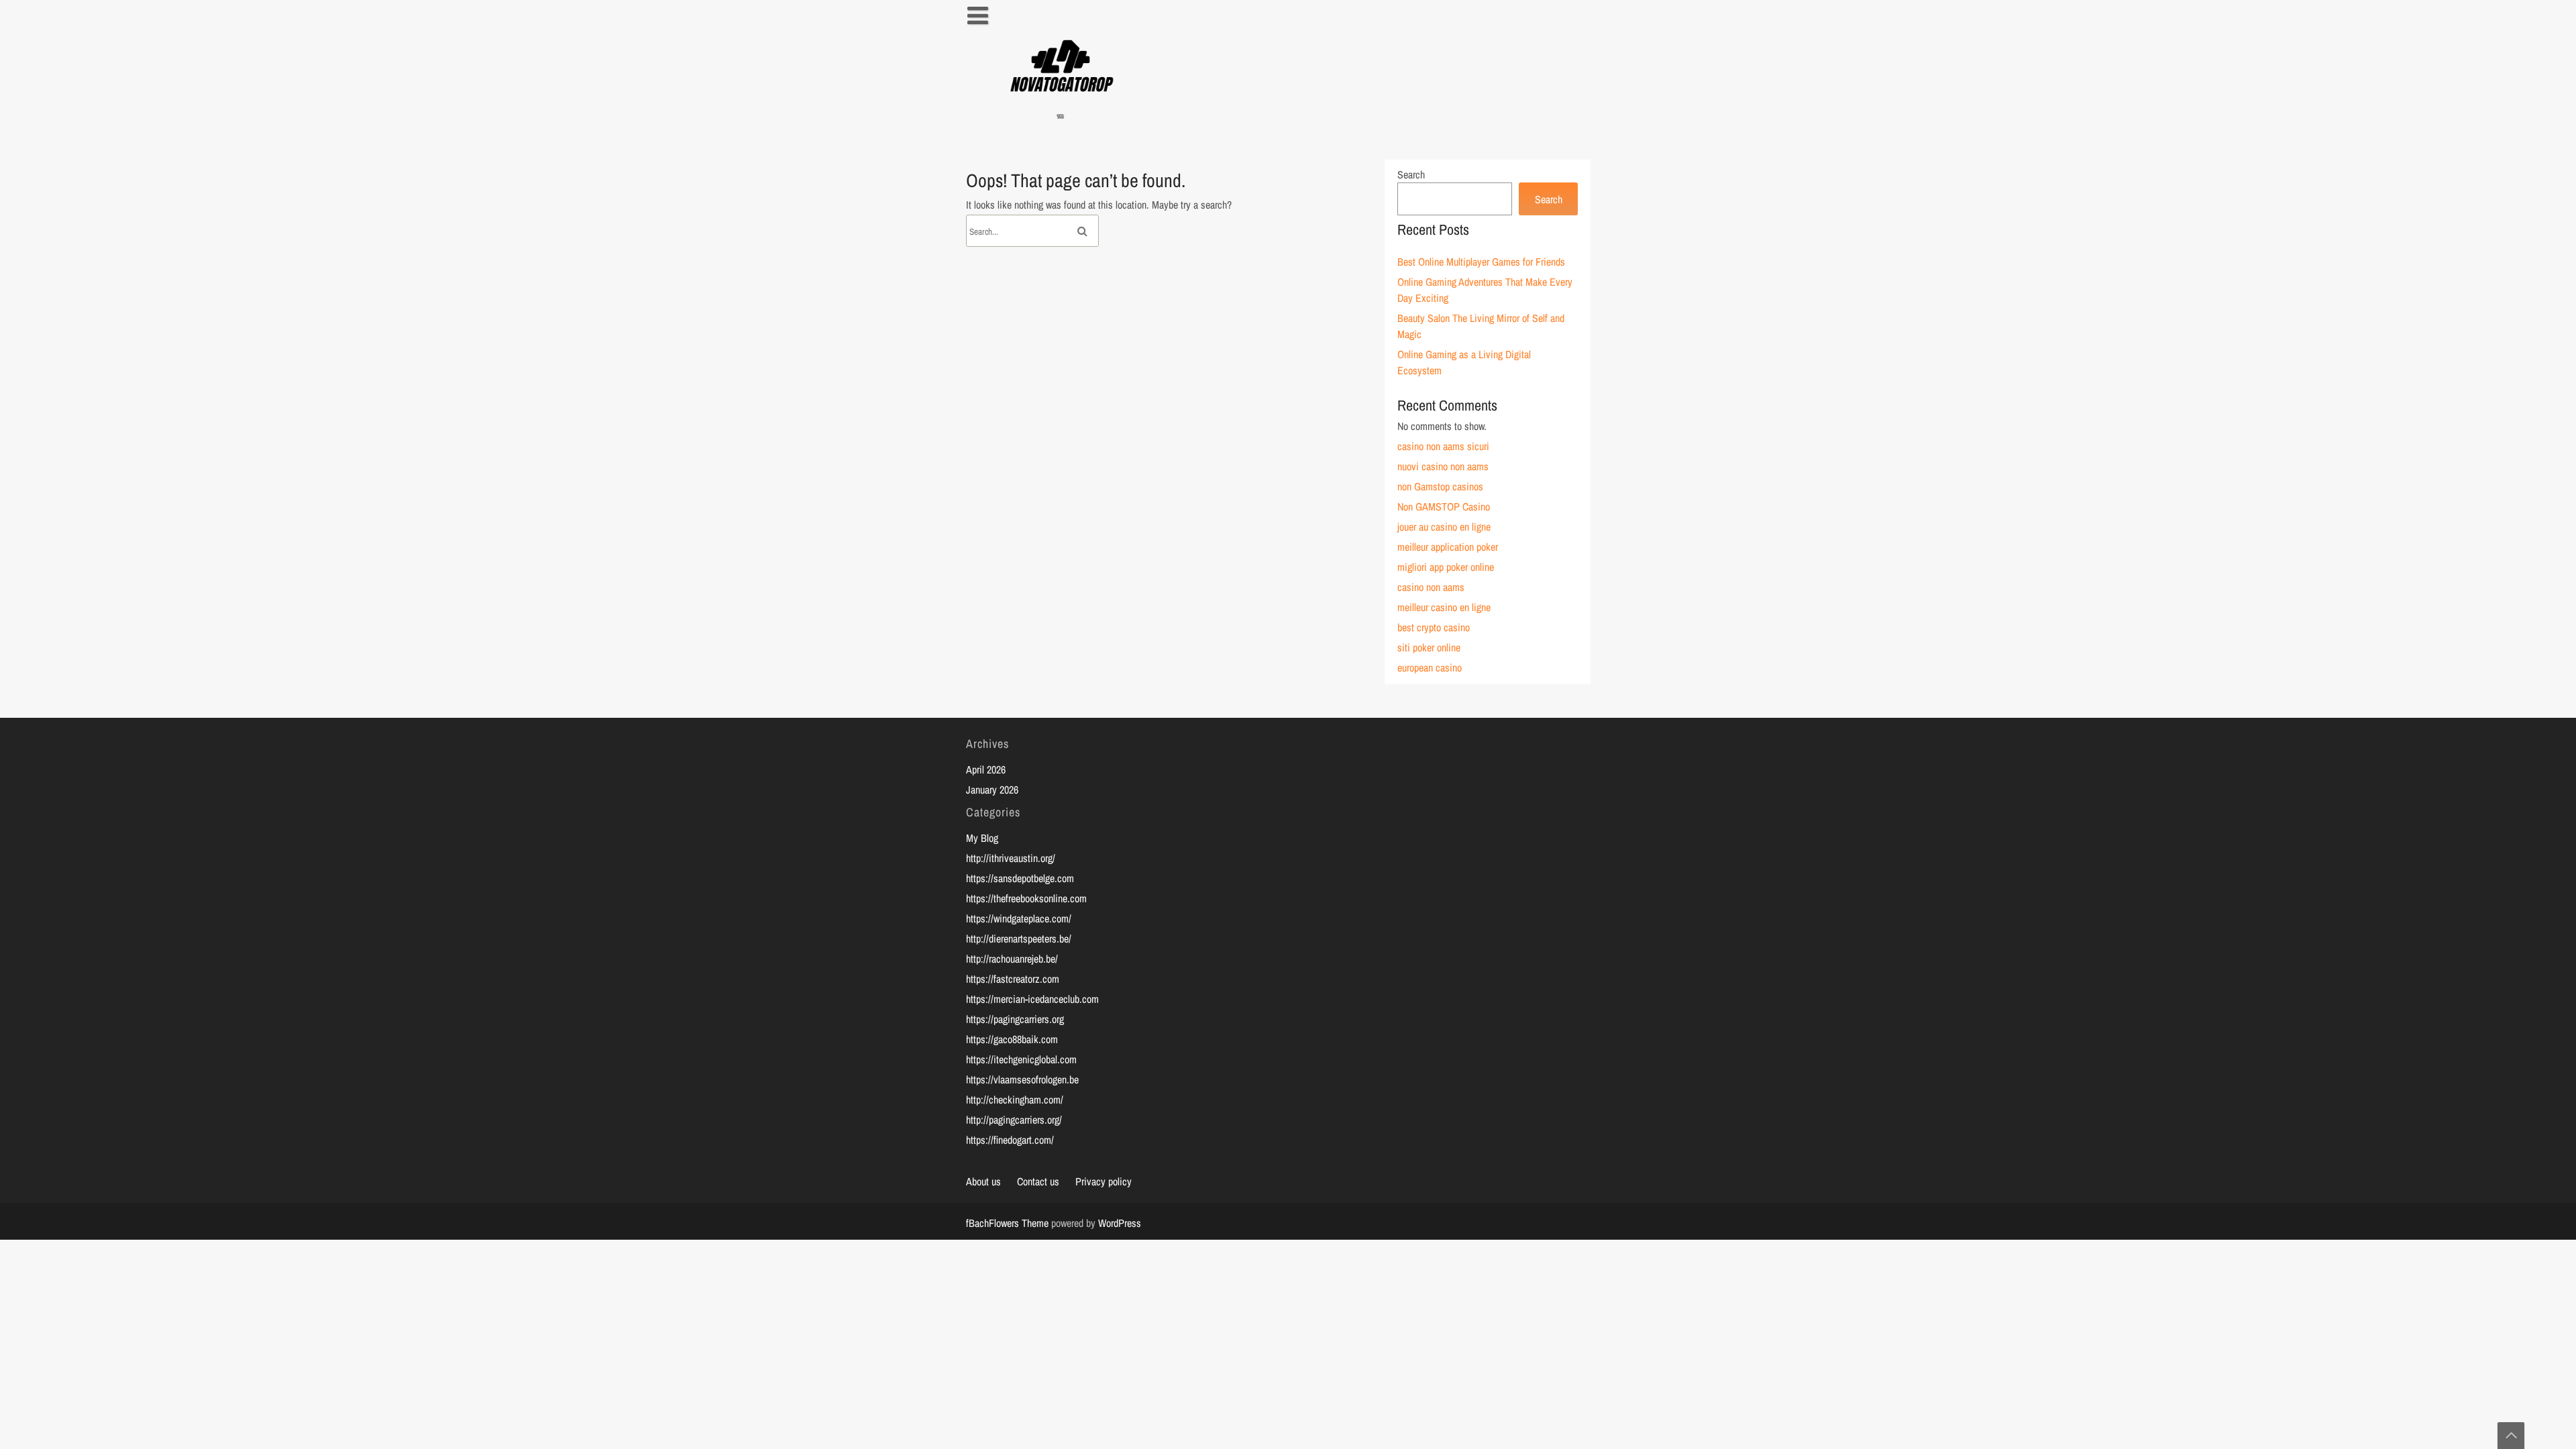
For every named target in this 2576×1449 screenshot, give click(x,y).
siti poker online (1429, 647)
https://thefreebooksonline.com (1026, 898)
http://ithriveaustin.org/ (1011, 858)
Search (1411, 174)
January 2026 (992, 790)
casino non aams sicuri (1443, 446)
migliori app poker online (1446, 567)
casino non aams (1431, 587)
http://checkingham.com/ (1015, 1099)
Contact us (1038, 1181)
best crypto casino (1434, 627)
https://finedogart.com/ (1010, 1140)
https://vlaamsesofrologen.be (1022, 1079)
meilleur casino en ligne (1444, 607)
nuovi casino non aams (1443, 466)
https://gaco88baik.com (1012, 1039)
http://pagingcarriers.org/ (1014, 1120)
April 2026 (986, 769)
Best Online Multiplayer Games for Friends (1481, 262)
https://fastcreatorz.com (1013, 979)
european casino (1430, 667)
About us (983, 1181)
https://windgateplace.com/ (1019, 918)
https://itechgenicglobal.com (1021, 1059)
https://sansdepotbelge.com (1020, 878)
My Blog (982, 838)
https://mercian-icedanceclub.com (1032, 999)
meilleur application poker (1448, 547)
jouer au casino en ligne (1444, 527)
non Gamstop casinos (1440, 486)
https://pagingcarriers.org (1015, 1019)
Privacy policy (1104, 1181)
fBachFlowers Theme (1007, 1223)
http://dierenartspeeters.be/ (1019, 938)
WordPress (1120, 1223)
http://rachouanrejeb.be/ (1012, 959)
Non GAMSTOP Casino (1444, 506)
